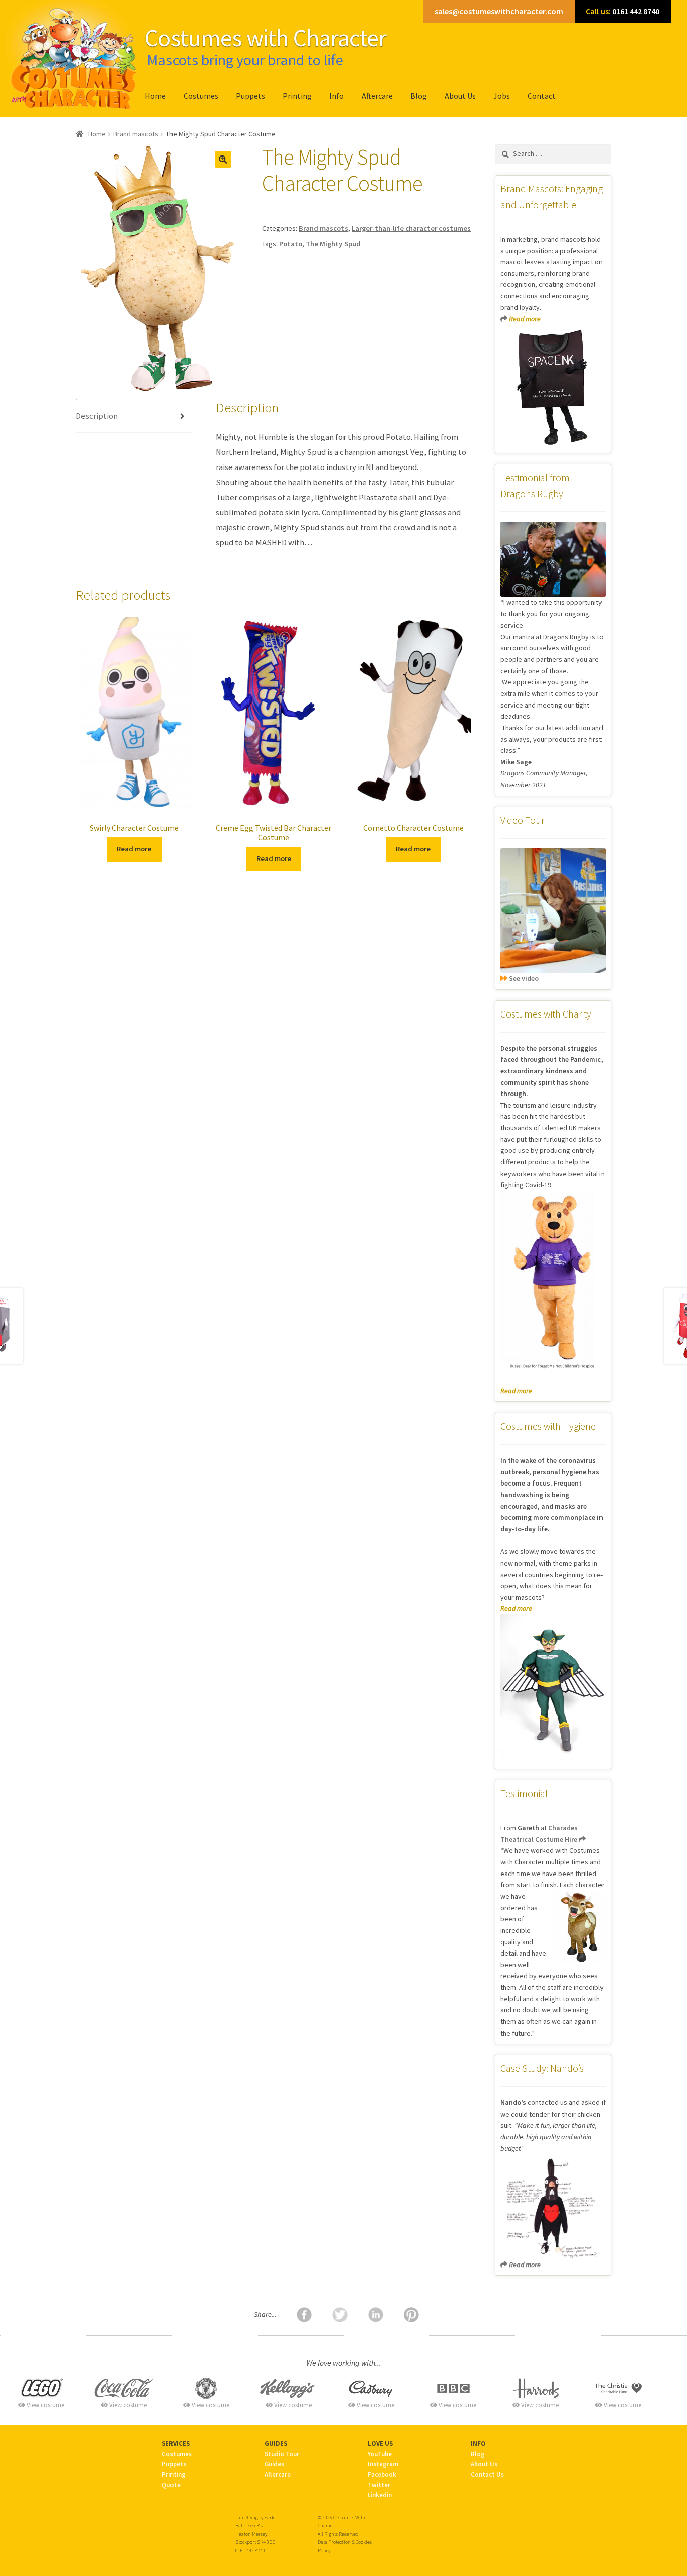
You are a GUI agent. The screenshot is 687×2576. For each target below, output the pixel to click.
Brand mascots (136, 134)
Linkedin (380, 2495)
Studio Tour (282, 2454)
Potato (291, 244)
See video (523, 978)
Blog (419, 96)
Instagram (383, 2464)
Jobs (502, 96)
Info (337, 96)
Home (155, 96)
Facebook (382, 2474)
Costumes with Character (266, 38)
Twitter (379, 2485)
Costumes (201, 96)
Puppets (250, 96)
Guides (274, 2464)
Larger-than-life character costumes (411, 228)
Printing (297, 96)
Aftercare (377, 96)
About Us (460, 96)
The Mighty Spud (333, 244)
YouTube (380, 2454)
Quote (171, 2485)
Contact (542, 96)
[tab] (134, 416)
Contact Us (487, 2474)
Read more (134, 849)
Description (97, 416)
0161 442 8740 (623, 11)
